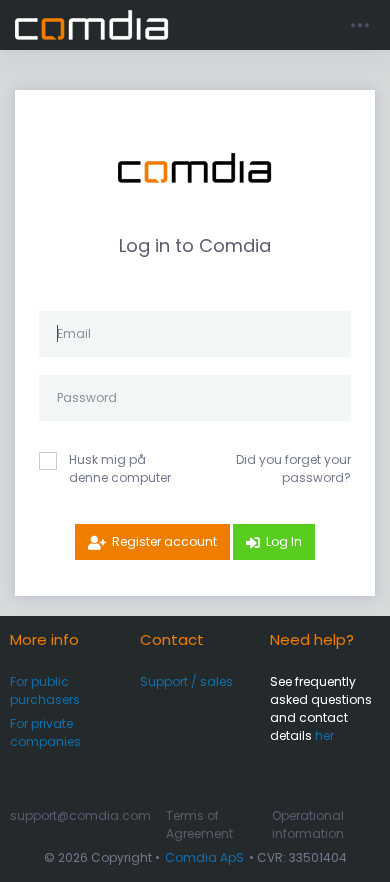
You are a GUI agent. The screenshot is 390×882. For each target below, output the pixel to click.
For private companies (45, 732)
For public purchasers (45, 690)
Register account (164, 541)
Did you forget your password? (293, 468)
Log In (284, 541)
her (324, 735)
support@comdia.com (80, 815)
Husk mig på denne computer (120, 468)
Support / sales (186, 681)
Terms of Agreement (199, 824)
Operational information (308, 824)
